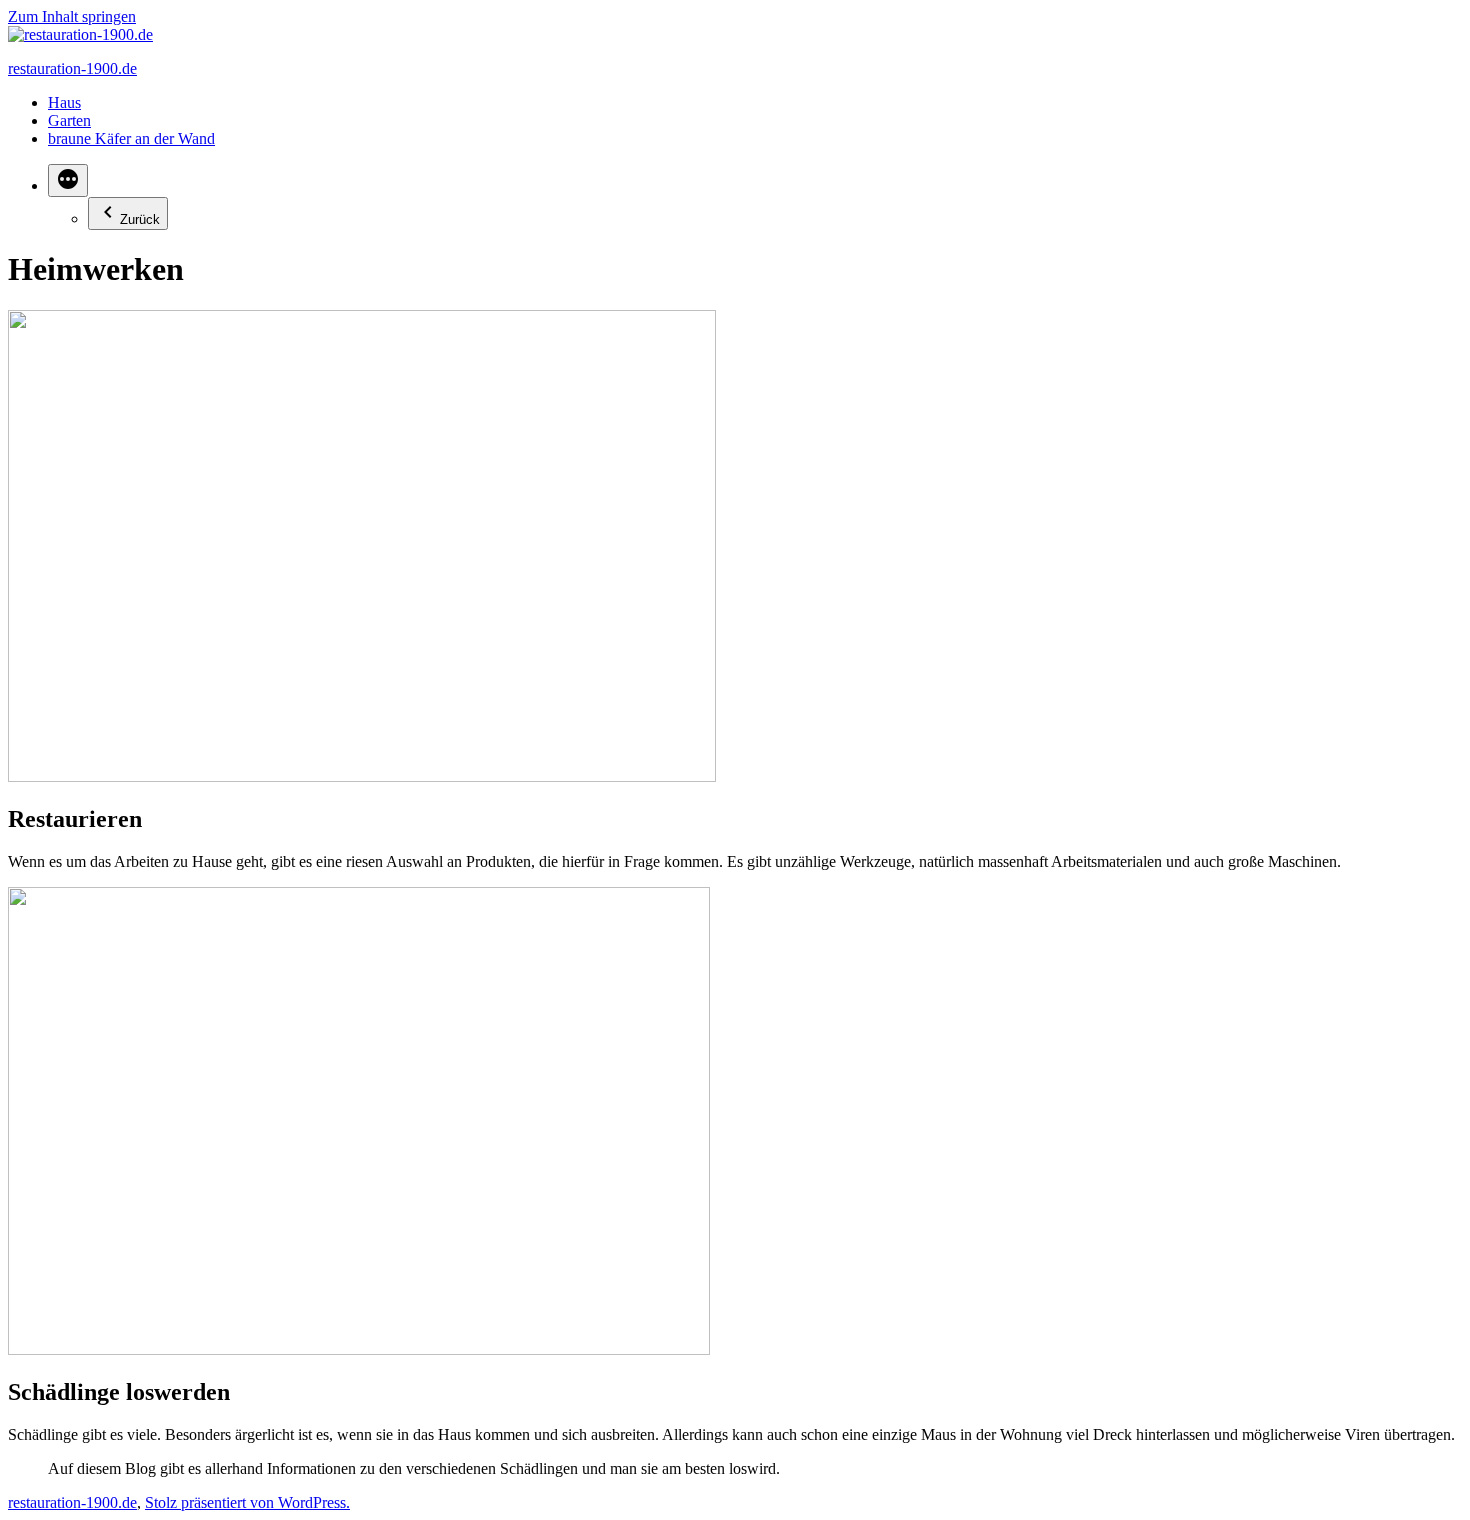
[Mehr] (68, 180)
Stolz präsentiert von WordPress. (247, 1502)
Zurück (140, 219)
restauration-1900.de (72, 68)
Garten (69, 120)
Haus (64, 102)
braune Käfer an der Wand (131, 138)
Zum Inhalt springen (72, 16)
